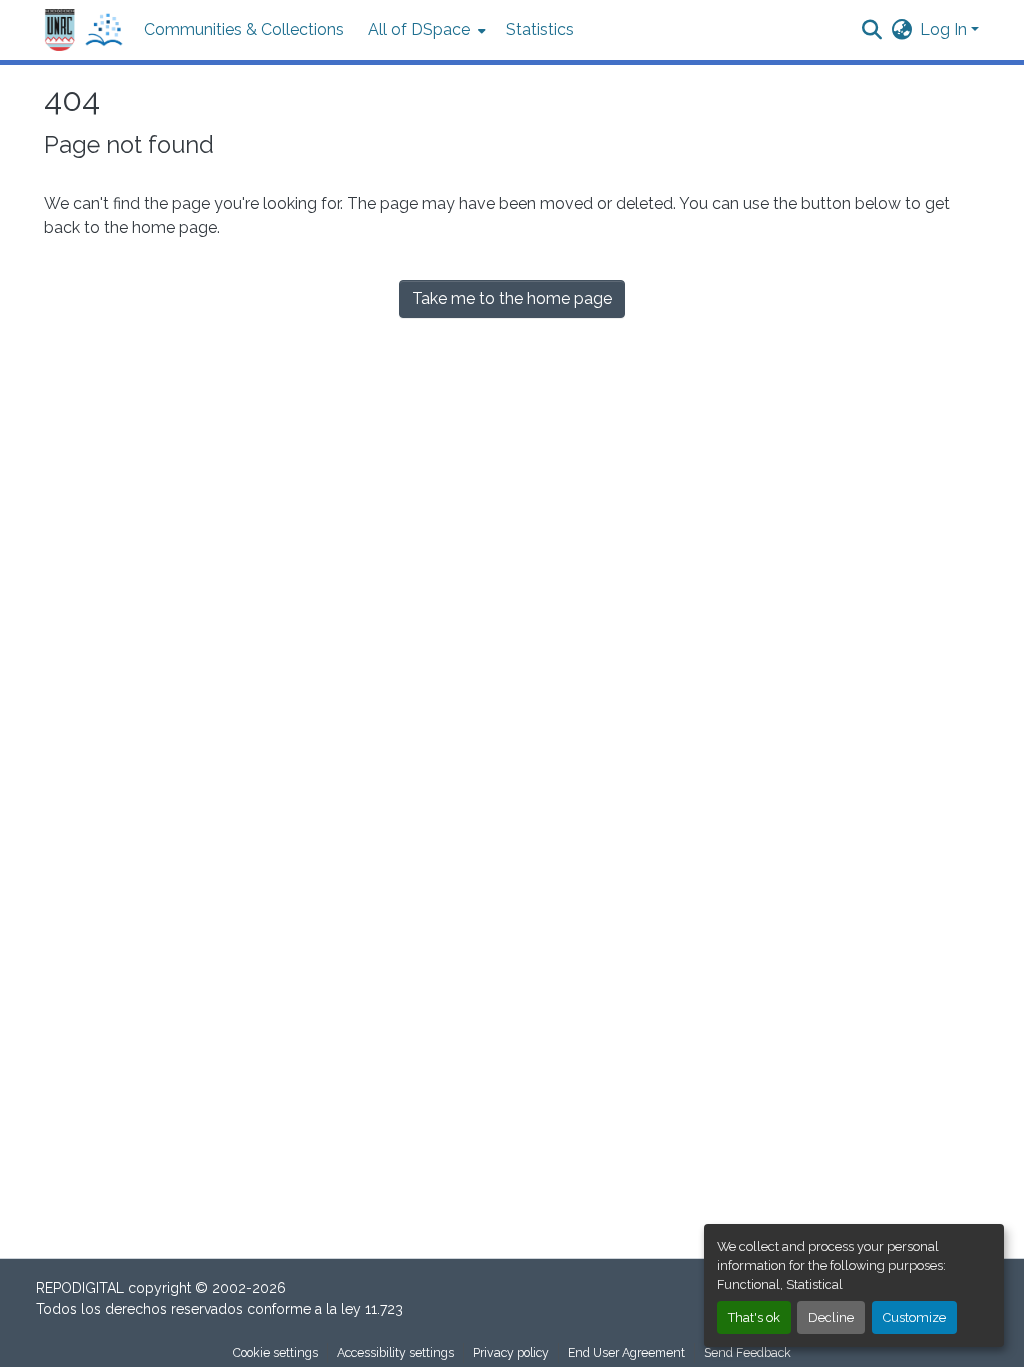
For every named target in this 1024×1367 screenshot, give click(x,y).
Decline (831, 1317)
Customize (914, 1317)
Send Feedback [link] (747, 1352)
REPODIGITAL (82, 1288)
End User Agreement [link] (626, 1352)
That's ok (754, 1317)
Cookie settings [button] (275, 1352)
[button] (84, 30)
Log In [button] (945, 29)
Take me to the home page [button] (512, 298)
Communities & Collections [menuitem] (244, 29)
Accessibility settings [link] (395, 1352)
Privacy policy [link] (511, 1352)
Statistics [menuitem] (540, 29)
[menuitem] (425, 30)
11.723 (384, 1309)
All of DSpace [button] (419, 29)
